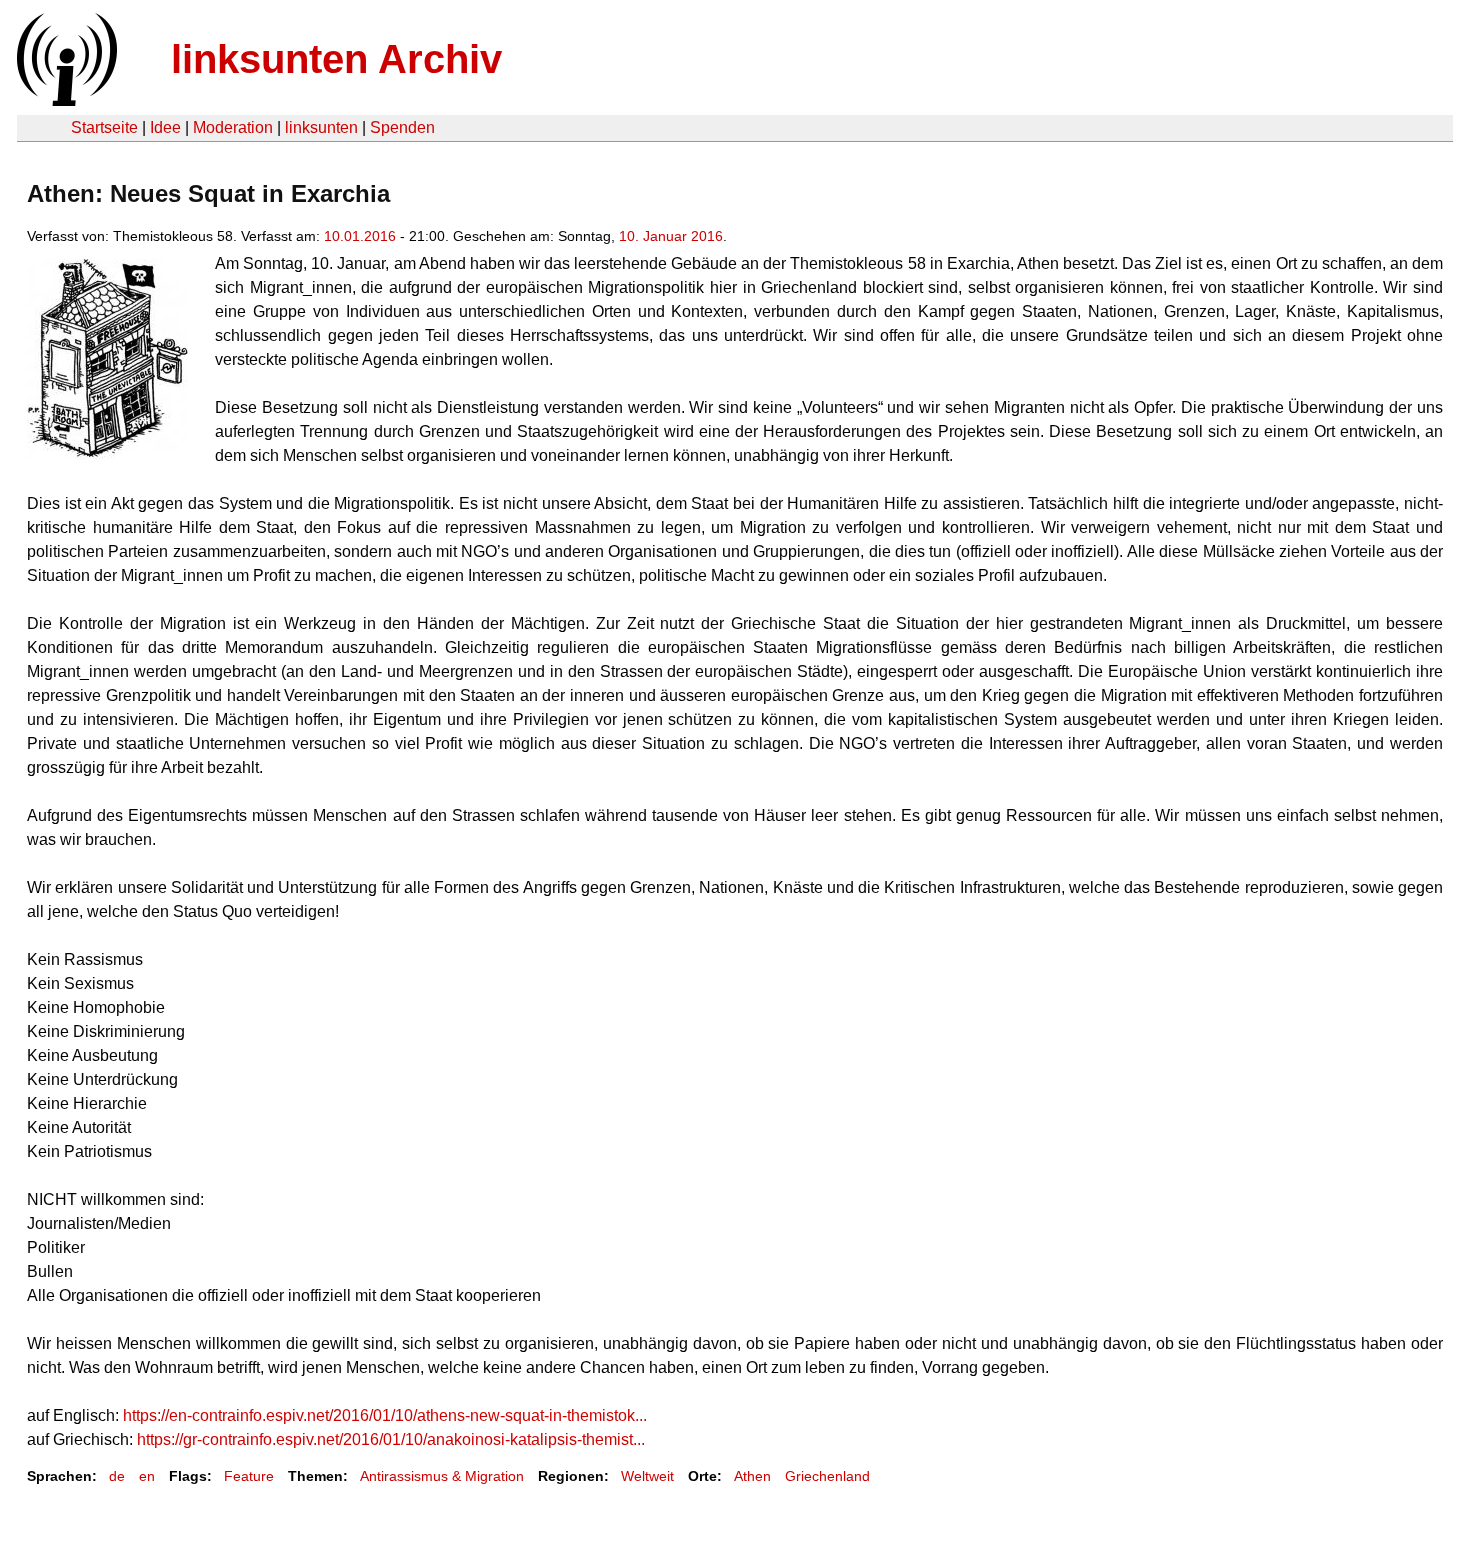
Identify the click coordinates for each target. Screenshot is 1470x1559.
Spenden (402, 127)
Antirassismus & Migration (442, 1476)
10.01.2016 (360, 236)
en (147, 1476)
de (117, 1476)
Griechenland (827, 1476)
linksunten (321, 127)
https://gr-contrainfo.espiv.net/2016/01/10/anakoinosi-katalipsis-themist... (391, 1439)
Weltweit (647, 1476)
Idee (165, 127)
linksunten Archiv (336, 59)
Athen (752, 1476)
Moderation (233, 127)
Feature (249, 1476)
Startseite (104, 127)
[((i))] (65, 100)
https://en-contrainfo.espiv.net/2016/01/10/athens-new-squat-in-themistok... (385, 1415)
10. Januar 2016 (671, 236)
